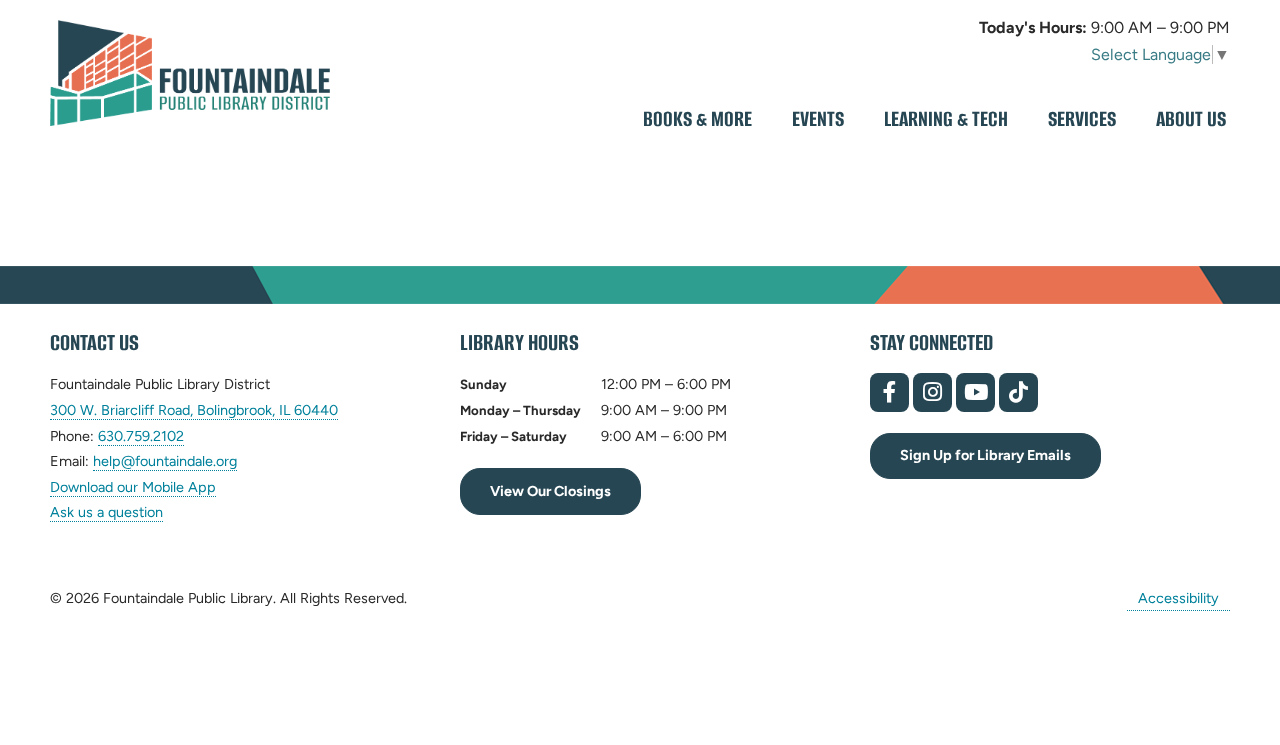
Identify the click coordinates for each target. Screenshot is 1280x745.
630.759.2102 (141, 436)
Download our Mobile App (133, 487)
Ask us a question (106, 512)
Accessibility (1178, 598)
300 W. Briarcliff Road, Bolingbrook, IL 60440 (194, 410)
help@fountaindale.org (165, 461)
